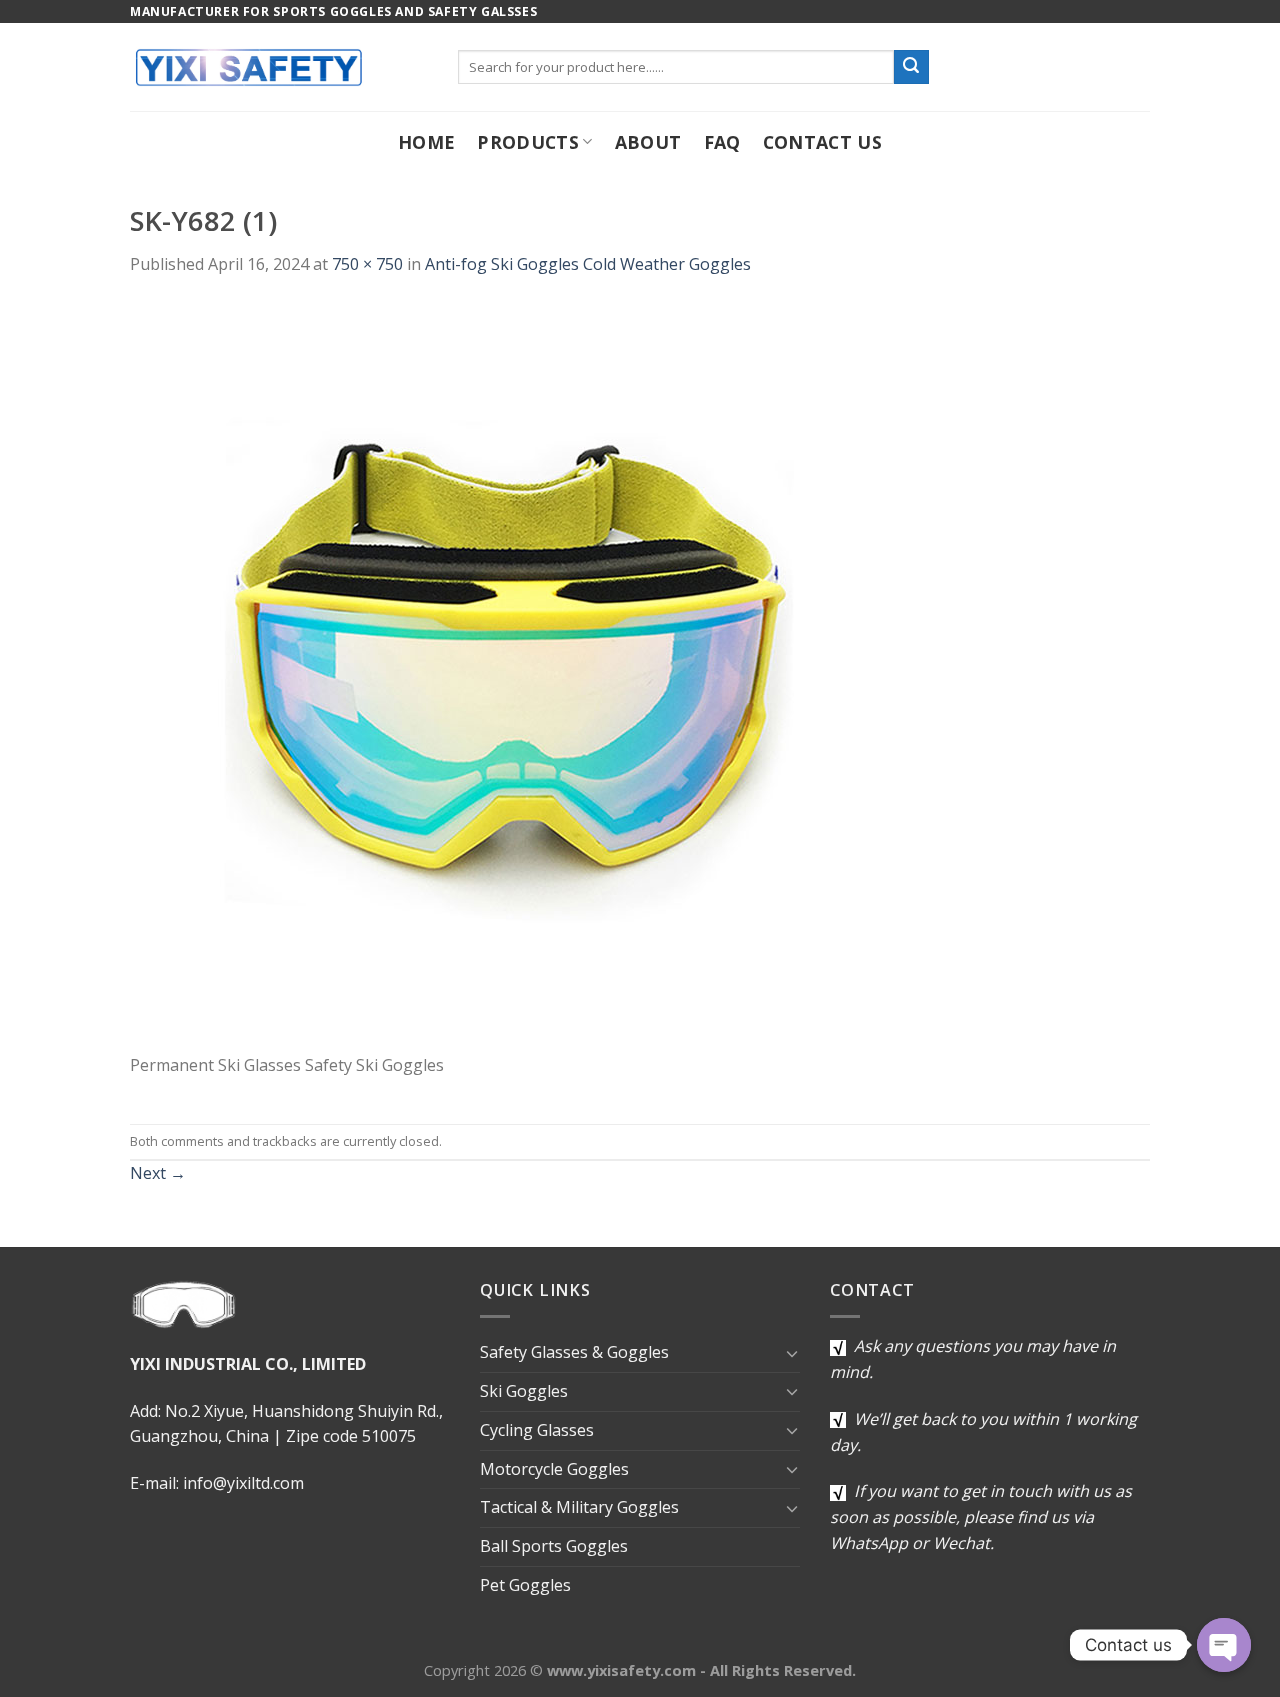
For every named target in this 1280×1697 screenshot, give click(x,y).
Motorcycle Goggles (554, 1469)
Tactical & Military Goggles (579, 1507)
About (648, 142)
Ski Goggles (524, 1391)
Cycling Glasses (537, 1430)
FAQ (722, 142)
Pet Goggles (525, 1585)
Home (426, 142)
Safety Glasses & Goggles (574, 1352)
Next (158, 1173)
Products (528, 142)
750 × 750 (367, 264)
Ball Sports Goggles (554, 1546)
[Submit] (911, 67)
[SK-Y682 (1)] (505, 676)
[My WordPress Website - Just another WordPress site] (279, 67)
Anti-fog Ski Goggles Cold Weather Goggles (588, 264)
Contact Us (823, 142)
